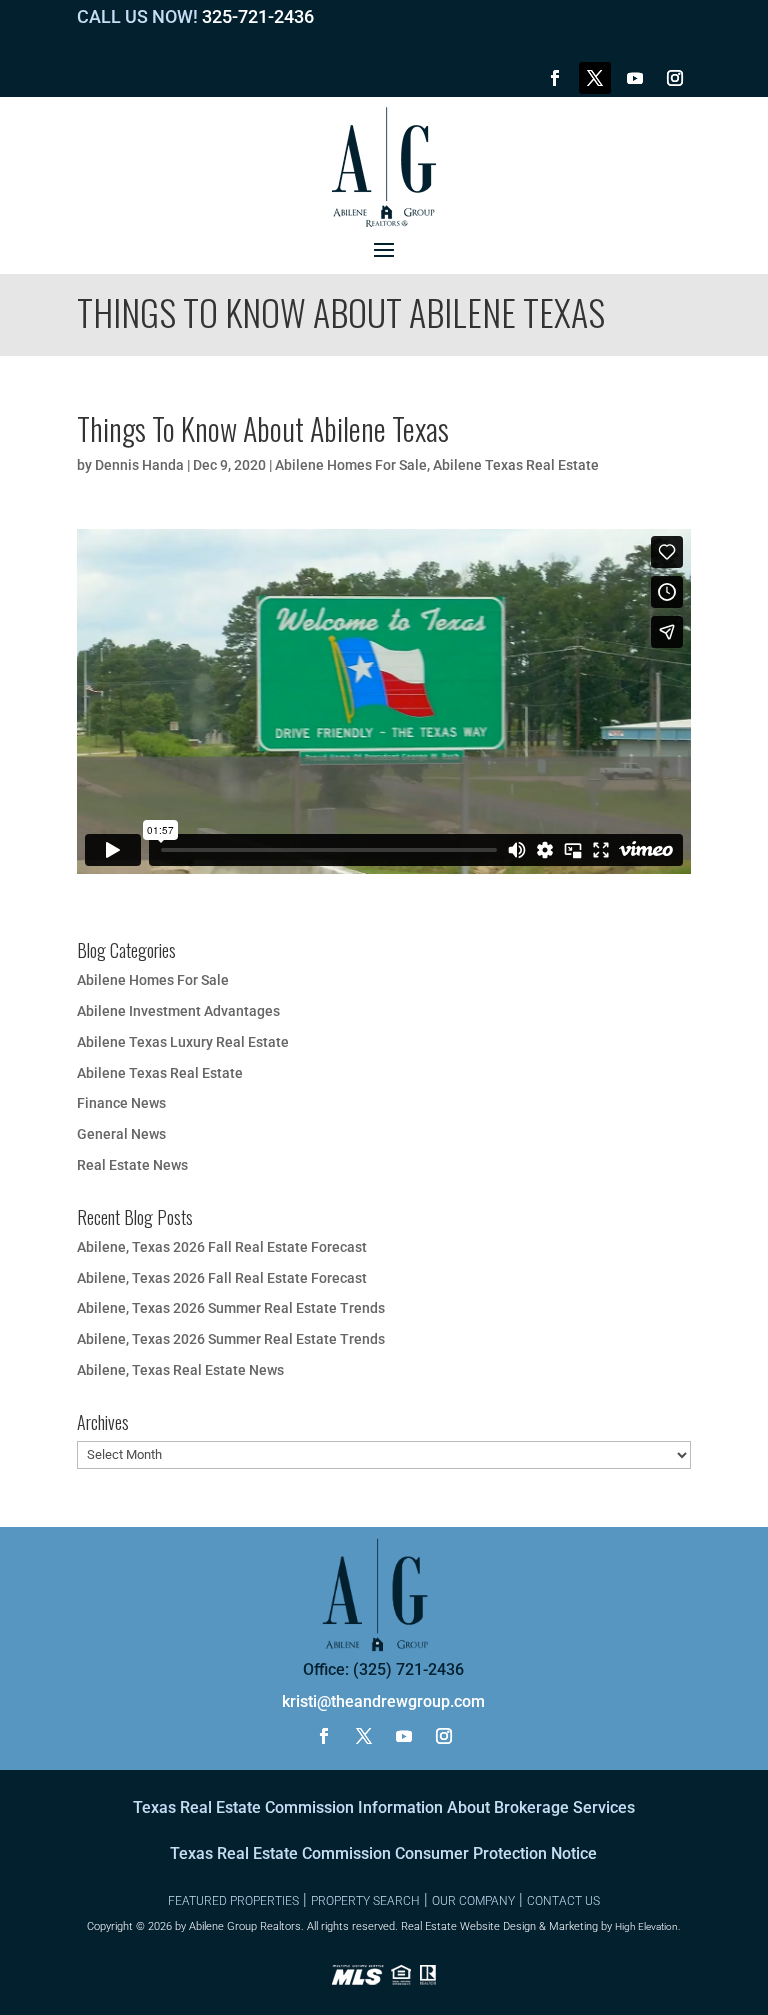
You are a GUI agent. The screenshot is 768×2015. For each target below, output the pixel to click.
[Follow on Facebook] (555, 78)
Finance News (121, 1103)
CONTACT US (563, 1901)
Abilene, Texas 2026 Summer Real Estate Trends (231, 1308)
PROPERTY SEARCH (365, 1901)
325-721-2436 (258, 16)
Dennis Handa (139, 465)
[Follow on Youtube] (635, 78)
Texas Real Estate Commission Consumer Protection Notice (383, 1853)
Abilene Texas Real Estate (516, 465)
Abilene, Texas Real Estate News (180, 1370)
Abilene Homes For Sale (351, 465)
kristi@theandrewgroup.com (383, 1701)
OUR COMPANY (473, 1901)
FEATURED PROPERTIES (233, 1901)
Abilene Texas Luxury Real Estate (183, 1042)
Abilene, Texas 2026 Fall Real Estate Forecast (222, 1247)
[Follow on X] (595, 78)
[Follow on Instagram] (675, 78)
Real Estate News (132, 1165)
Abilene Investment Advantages (178, 1011)
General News (121, 1134)
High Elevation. (647, 1926)
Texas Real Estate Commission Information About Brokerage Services (384, 1807)
